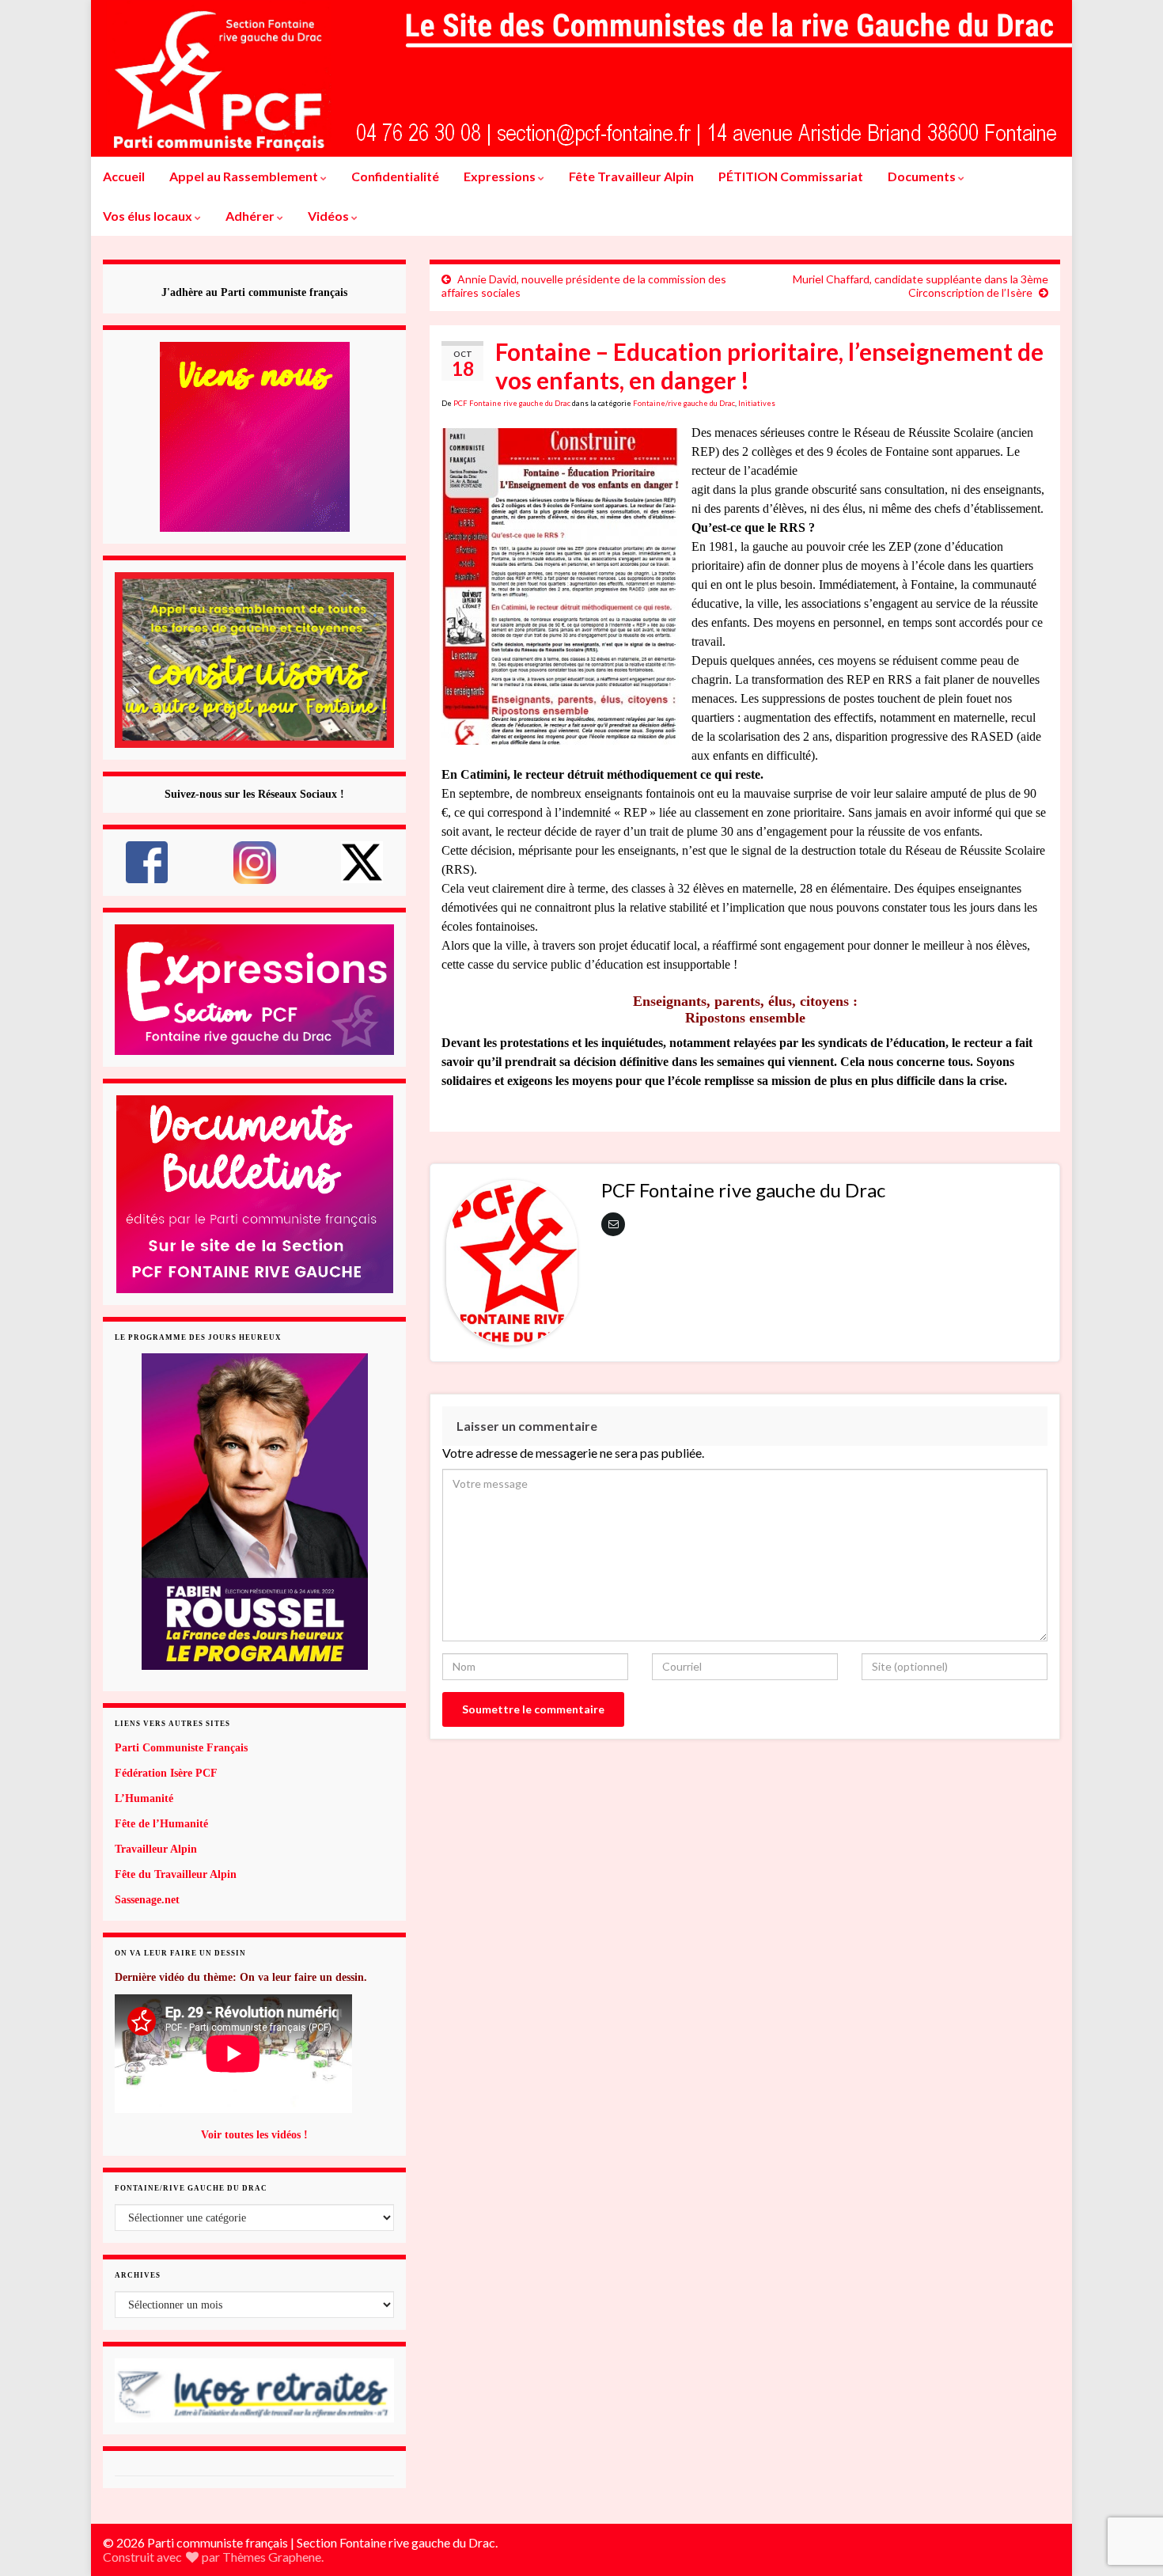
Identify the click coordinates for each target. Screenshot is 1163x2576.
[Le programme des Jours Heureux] (254, 1512)
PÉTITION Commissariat (791, 176)
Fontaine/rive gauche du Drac (684, 403)
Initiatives (757, 403)
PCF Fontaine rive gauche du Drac (512, 403)
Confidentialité (395, 176)
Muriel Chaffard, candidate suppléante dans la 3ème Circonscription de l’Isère (921, 286)
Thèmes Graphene (272, 2557)
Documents (923, 176)
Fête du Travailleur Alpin (176, 1874)
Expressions (501, 176)
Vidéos (330, 216)
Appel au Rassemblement (245, 176)
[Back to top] (1127, 2482)
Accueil (124, 176)
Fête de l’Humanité (161, 1824)
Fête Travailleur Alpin (631, 176)
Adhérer (251, 216)
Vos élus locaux (149, 216)
